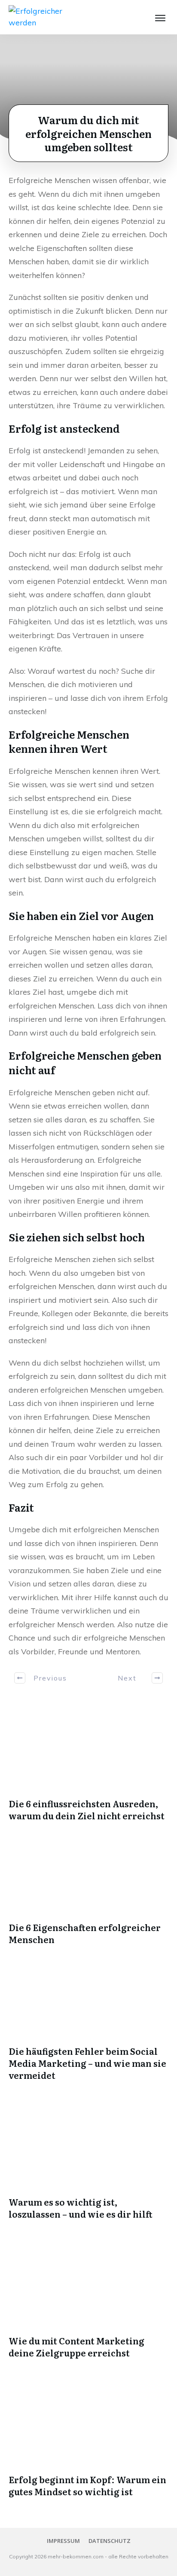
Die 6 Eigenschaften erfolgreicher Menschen (85, 1933)
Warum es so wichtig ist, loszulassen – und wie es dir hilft (81, 2208)
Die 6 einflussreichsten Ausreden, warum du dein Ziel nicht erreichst (87, 1809)
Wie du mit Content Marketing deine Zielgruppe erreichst (76, 2347)
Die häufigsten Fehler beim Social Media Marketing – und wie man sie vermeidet (87, 2063)
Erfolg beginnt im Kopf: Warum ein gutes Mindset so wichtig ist (87, 2485)
